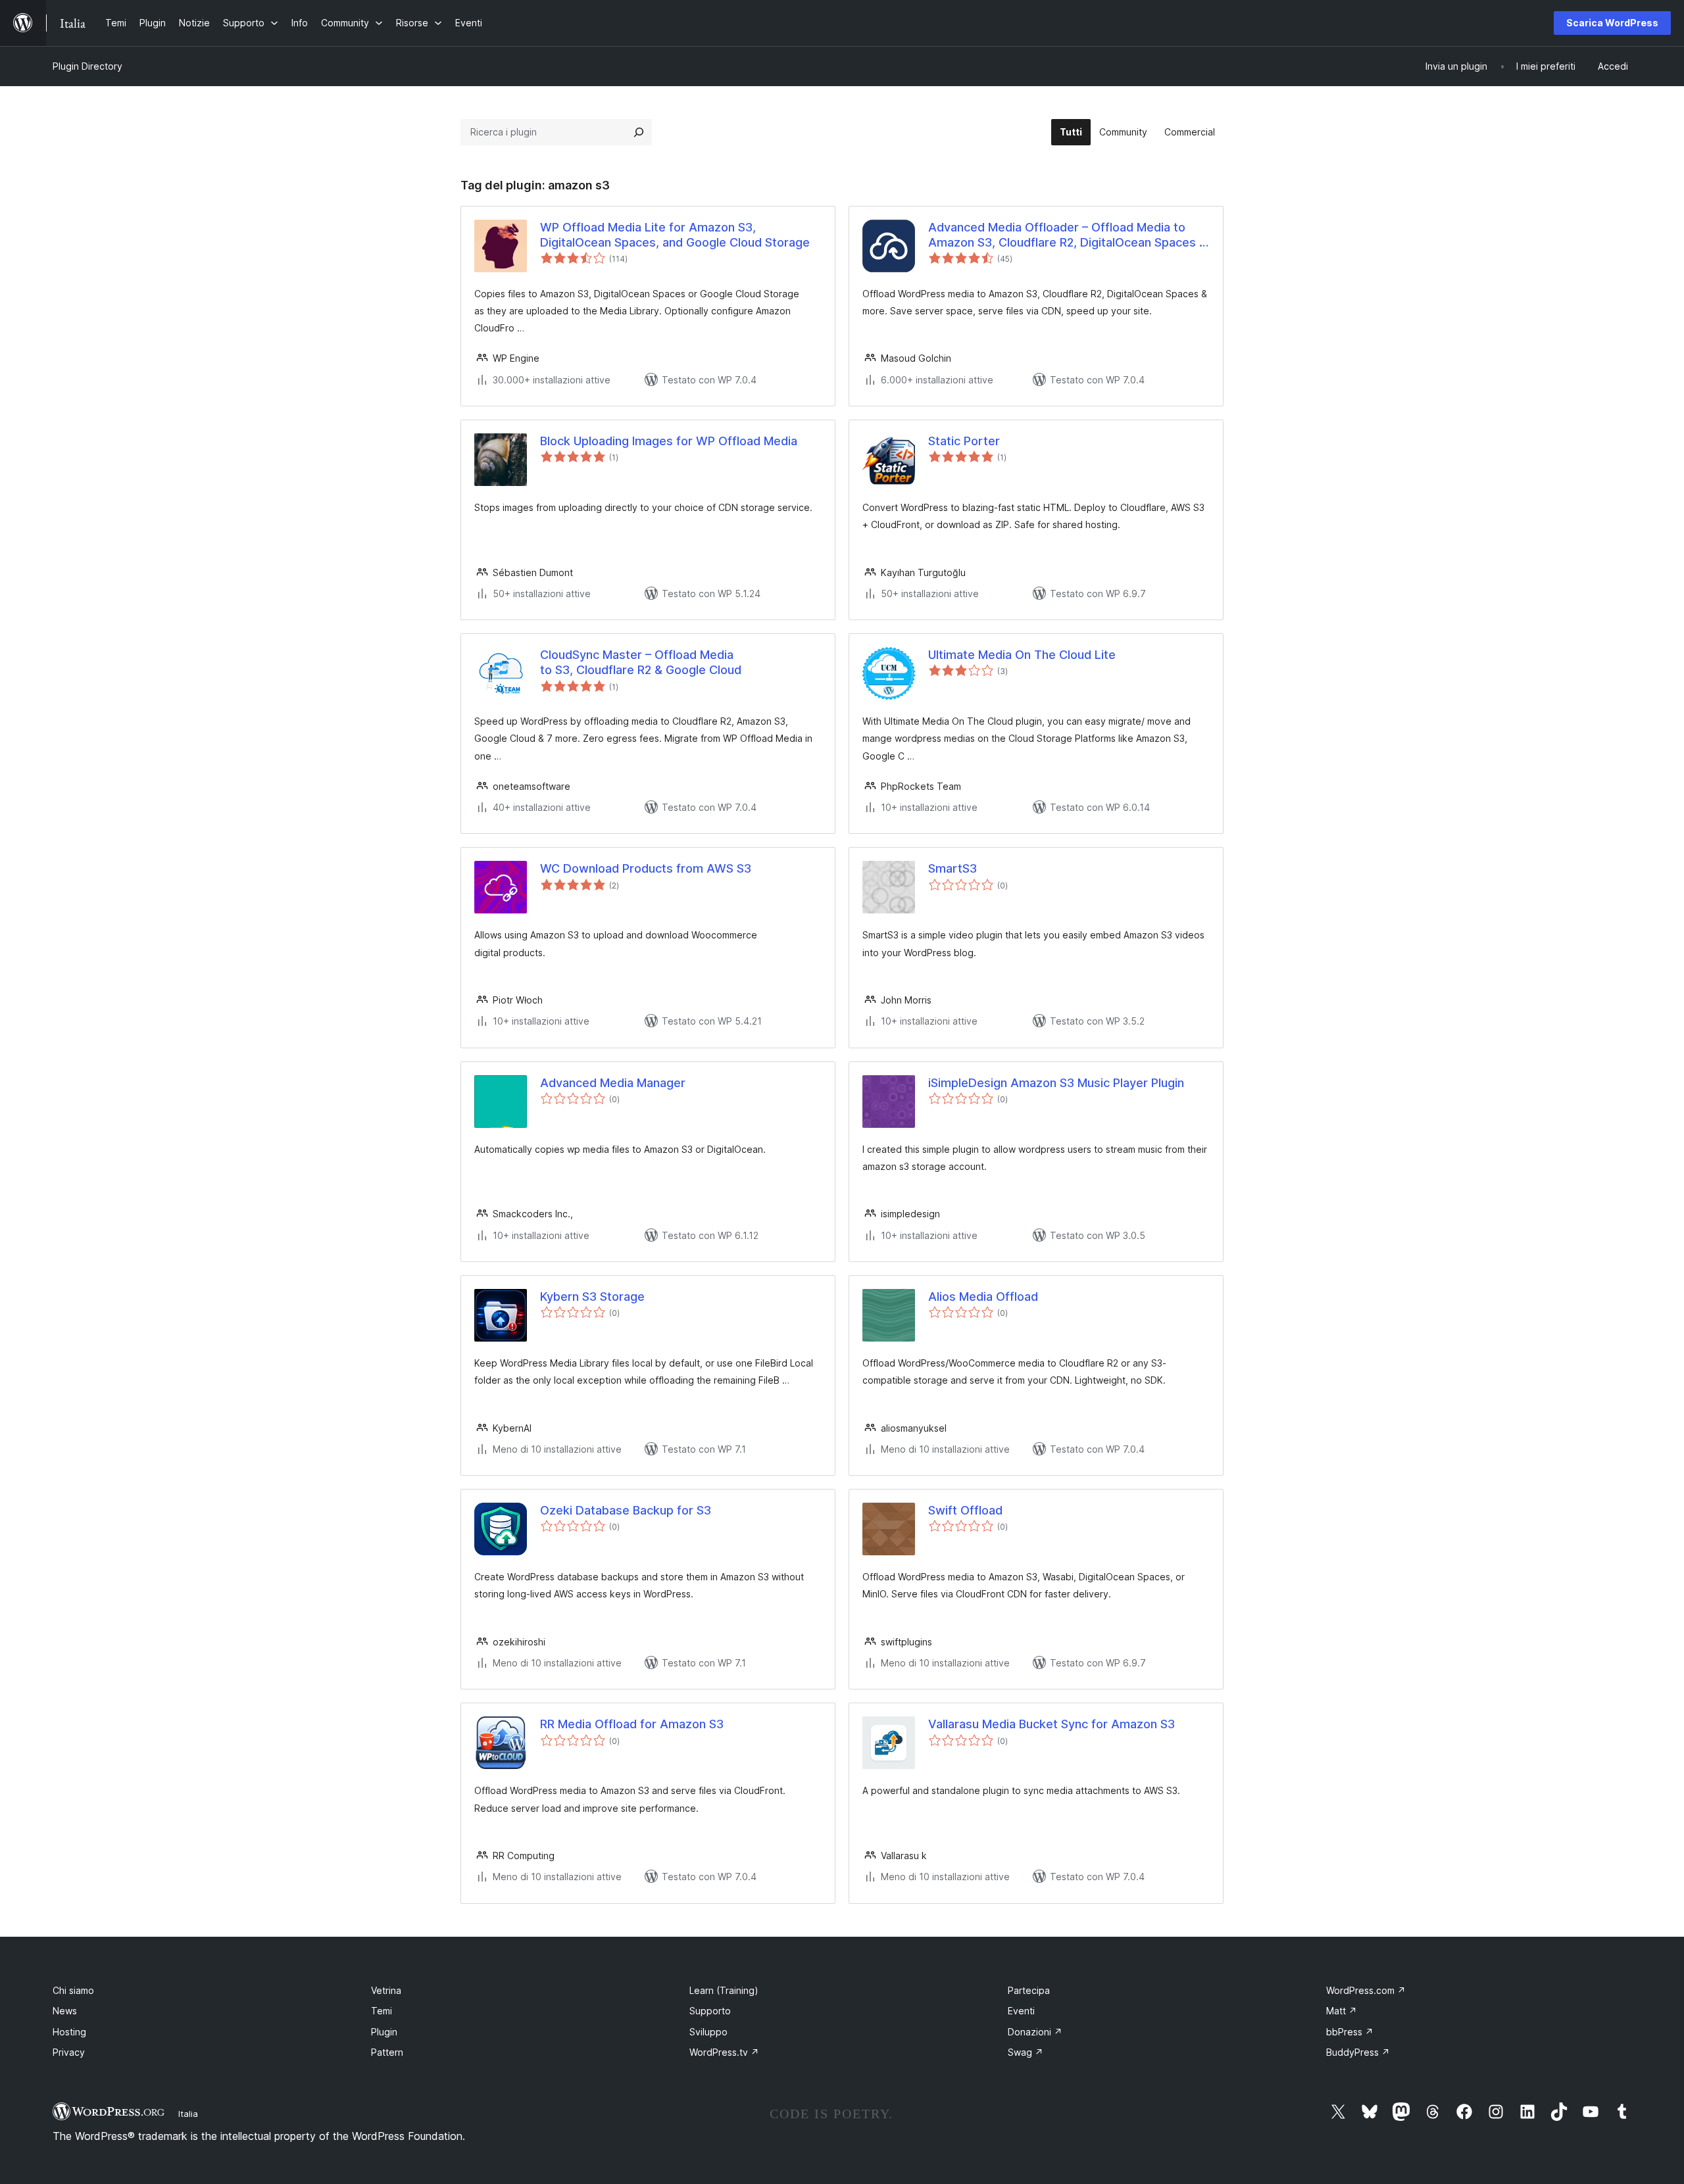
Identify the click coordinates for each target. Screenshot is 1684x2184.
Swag (1026, 2052)
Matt (1342, 2011)
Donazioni (1035, 2032)
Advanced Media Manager (613, 1083)
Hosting (69, 2032)
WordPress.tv (724, 2052)
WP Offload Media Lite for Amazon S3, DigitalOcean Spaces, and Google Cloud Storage (675, 235)
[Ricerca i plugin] (639, 132)
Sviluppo (708, 2032)
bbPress (1350, 2032)
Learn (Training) (724, 1990)
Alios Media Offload (983, 1297)
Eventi (1021, 2011)
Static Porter (964, 441)
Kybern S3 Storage (592, 1297)
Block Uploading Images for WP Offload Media (669, 441)
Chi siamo (73, 1990)
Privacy (69, 2052)
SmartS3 (953, 868)
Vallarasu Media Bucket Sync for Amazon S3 (1052, 1724)
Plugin (384, 2032)
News (65, 2011)
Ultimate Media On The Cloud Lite (1022, 655)
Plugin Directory (87, 66)
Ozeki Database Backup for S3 (626, 1510)
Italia (188, 2114)
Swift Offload (965, 1510)
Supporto (710, 2011)
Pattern (387, 2052)
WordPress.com (1366, 1990)
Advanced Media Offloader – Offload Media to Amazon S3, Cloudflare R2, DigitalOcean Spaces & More (1068, 235)
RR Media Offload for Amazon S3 (632, 1724)
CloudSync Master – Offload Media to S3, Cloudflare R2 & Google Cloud (641, 662)
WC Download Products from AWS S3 (646, 868)
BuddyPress (1358, 2052)
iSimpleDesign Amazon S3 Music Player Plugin (1056, 1083)
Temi (382, 2011)
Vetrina (386, 1990)
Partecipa (1029, 1990)
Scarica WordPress (1612, 23)
